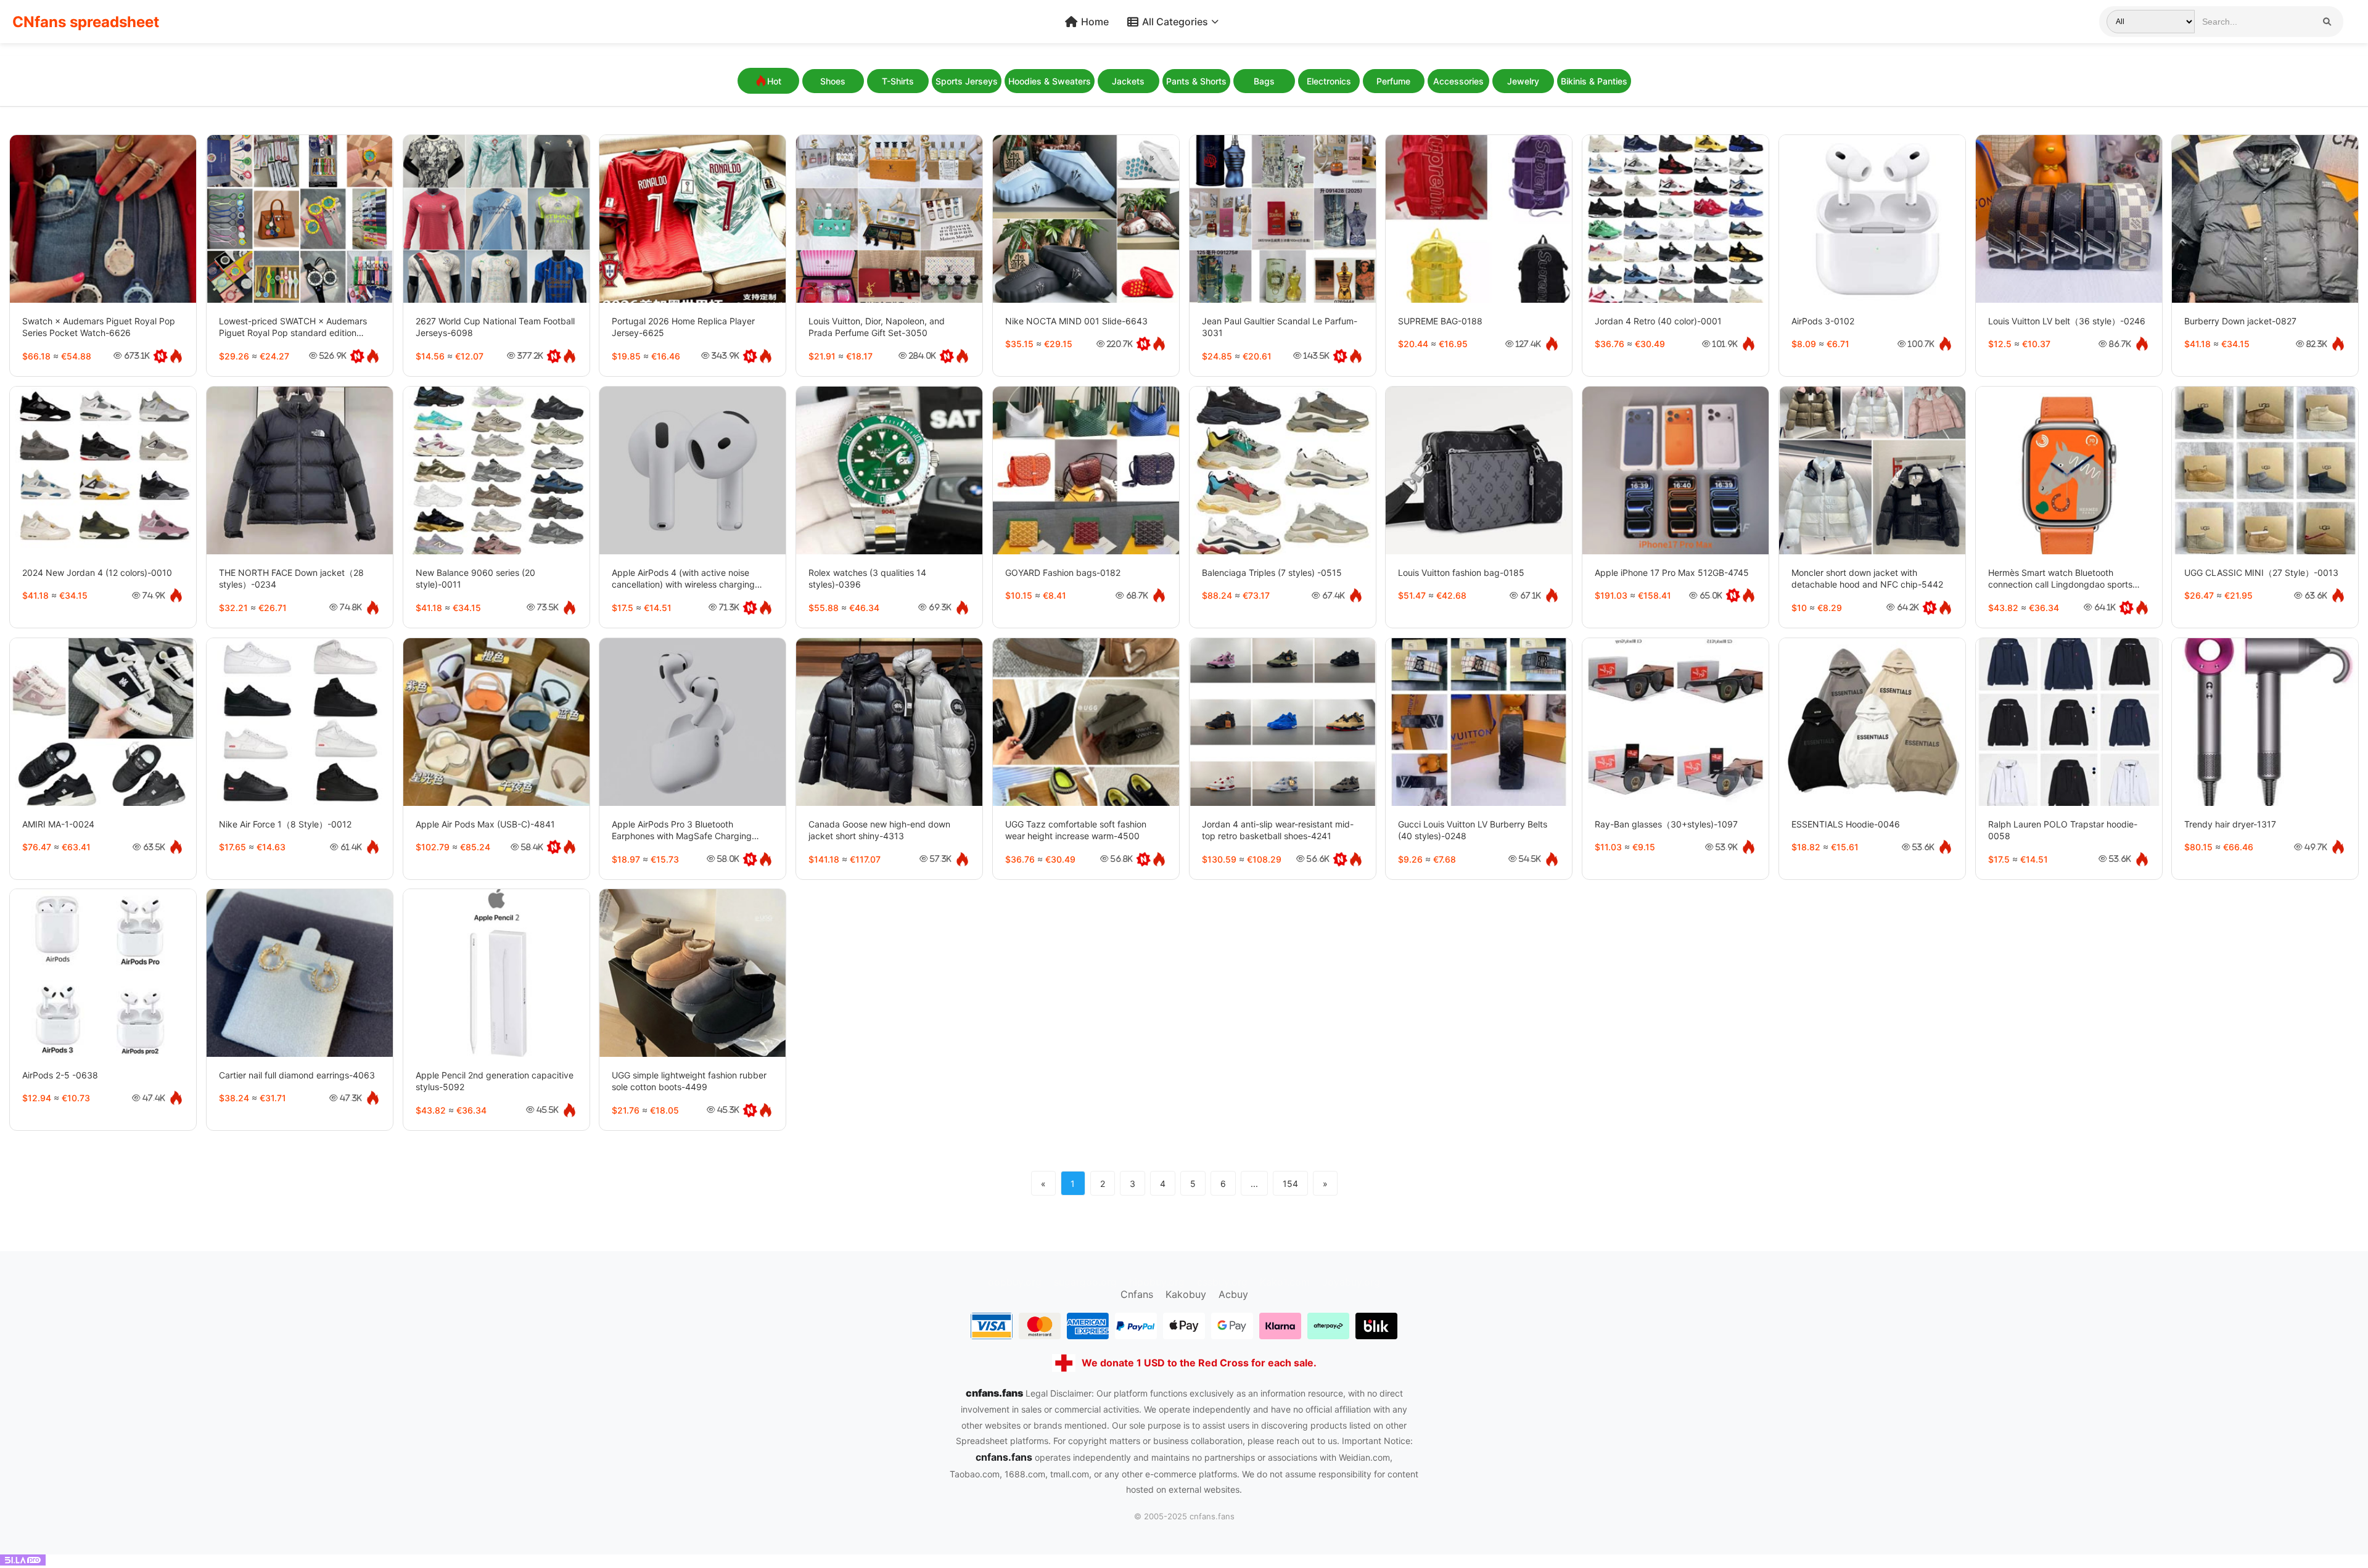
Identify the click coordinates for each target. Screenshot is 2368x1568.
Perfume (1393, 81)
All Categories (1175, 22)
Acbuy (1233, 1294)
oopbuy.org (1015, 1282)
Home (1095, 22)
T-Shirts (898, 81)
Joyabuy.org (1351, 1282)
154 (1290, 1184)
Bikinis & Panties (1594, 81)
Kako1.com (1285, 1282)
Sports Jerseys (967, 81)
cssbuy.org (1222, 1282)
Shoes (833, 81)
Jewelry (1523, 81)
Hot (774, 81)
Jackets (1128, 81)
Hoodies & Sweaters (1050, 81)
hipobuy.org (1157, 1282)
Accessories (1458, 81)
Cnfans (1137, 1294)
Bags (1264, 81)
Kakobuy (1186, 1294)
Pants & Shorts (1196, 81)
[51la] (23, 1562)
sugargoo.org (1085, 1282)
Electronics (1329, 81)
